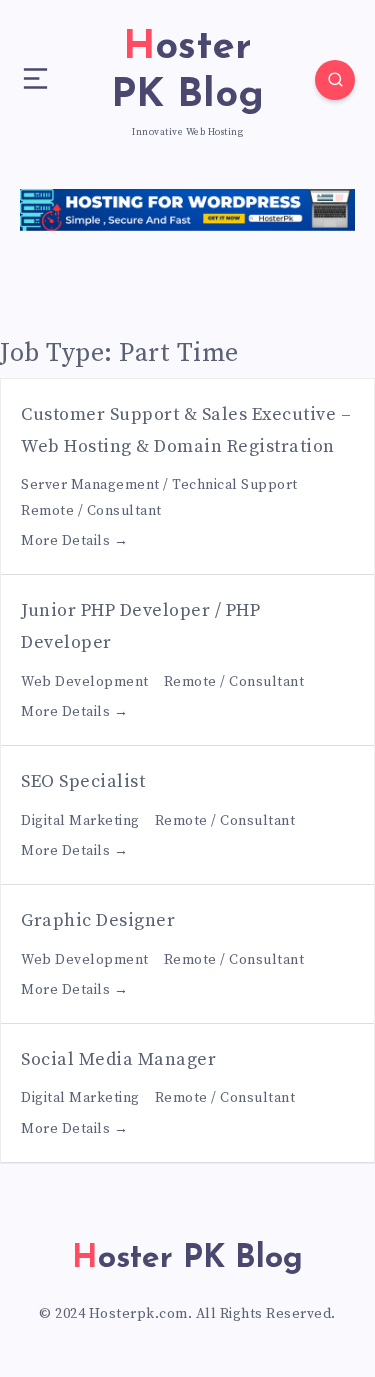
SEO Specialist (83, 781)
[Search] (335, 80)
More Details (67, 541)
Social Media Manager (118, 1059)
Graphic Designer (98, 920)
